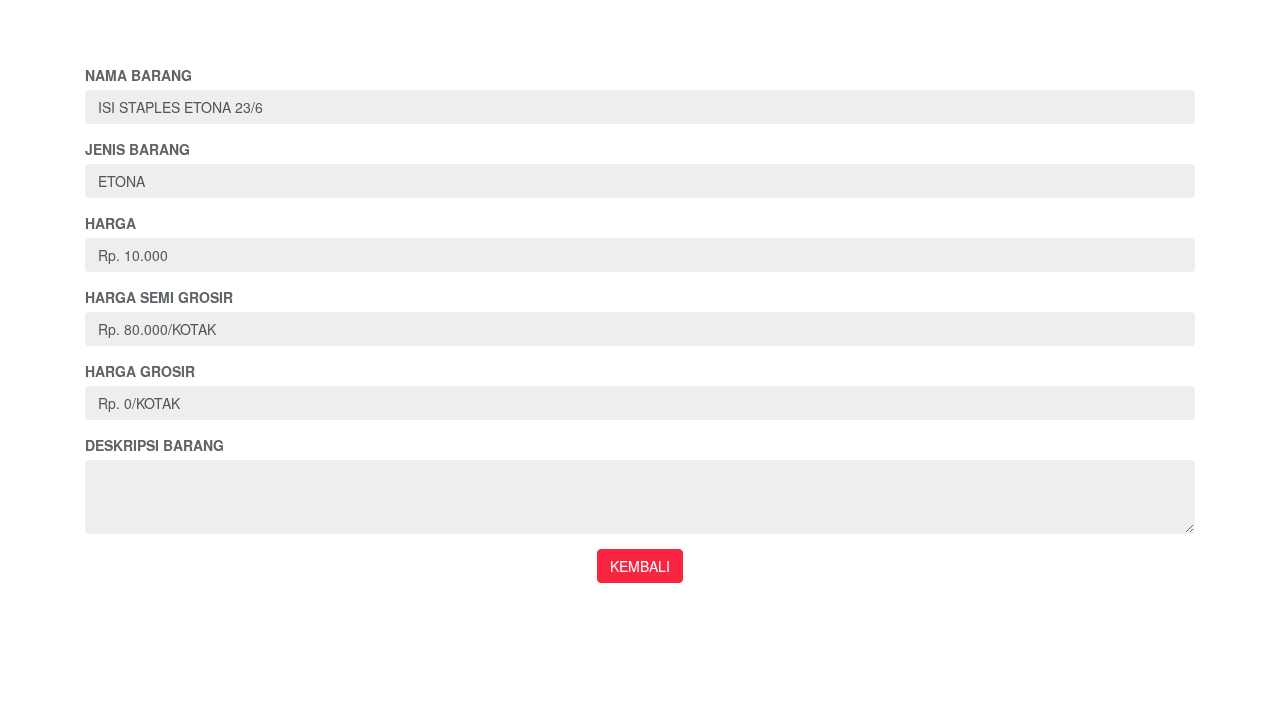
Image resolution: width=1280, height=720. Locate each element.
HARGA (110, 223)
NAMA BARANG (138, 75)
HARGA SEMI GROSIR (159, 297)
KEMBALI (640, 566)
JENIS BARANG (137, 149)
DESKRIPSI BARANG (154, 445)
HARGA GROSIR (140, 371)
